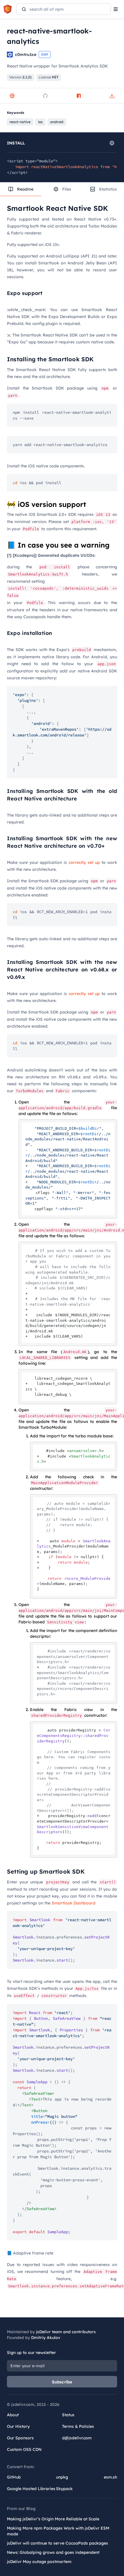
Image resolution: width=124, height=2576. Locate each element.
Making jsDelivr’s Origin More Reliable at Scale (53, 2519)
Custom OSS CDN (24, 2449)
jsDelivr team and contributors (66, 2332)
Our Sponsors (20, 2438)
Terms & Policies (78, 2426)
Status (68, 2415)
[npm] (79, 96)
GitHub (14, 2477)
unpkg (62, 2477)
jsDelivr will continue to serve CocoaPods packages (58, 2543)
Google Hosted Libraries (31, 2489)
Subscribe (62, 2382)
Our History (18, 2426)
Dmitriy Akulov (46, 2338)
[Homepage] (12, 96)
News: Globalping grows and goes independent (53, 2552)
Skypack (64, 2489)
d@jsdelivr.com (77, 2438)
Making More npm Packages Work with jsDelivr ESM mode (58, 2531)
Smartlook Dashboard (74, 1903)
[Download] (112, 96)
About (13, 2415)
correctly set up (84, 862)
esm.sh (110, 2477)
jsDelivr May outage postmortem (39, 2562)
